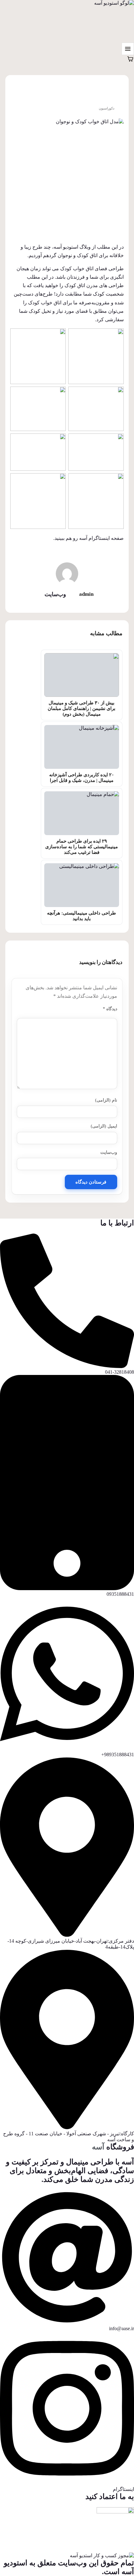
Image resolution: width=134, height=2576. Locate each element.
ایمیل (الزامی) (104, 1126)
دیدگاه (110, 1009)
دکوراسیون (107, 108)
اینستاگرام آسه (94, 538)
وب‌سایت (109, 1152)
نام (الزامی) (106, 1100)
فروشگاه (113, 2147)
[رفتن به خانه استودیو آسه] (113, 21)
